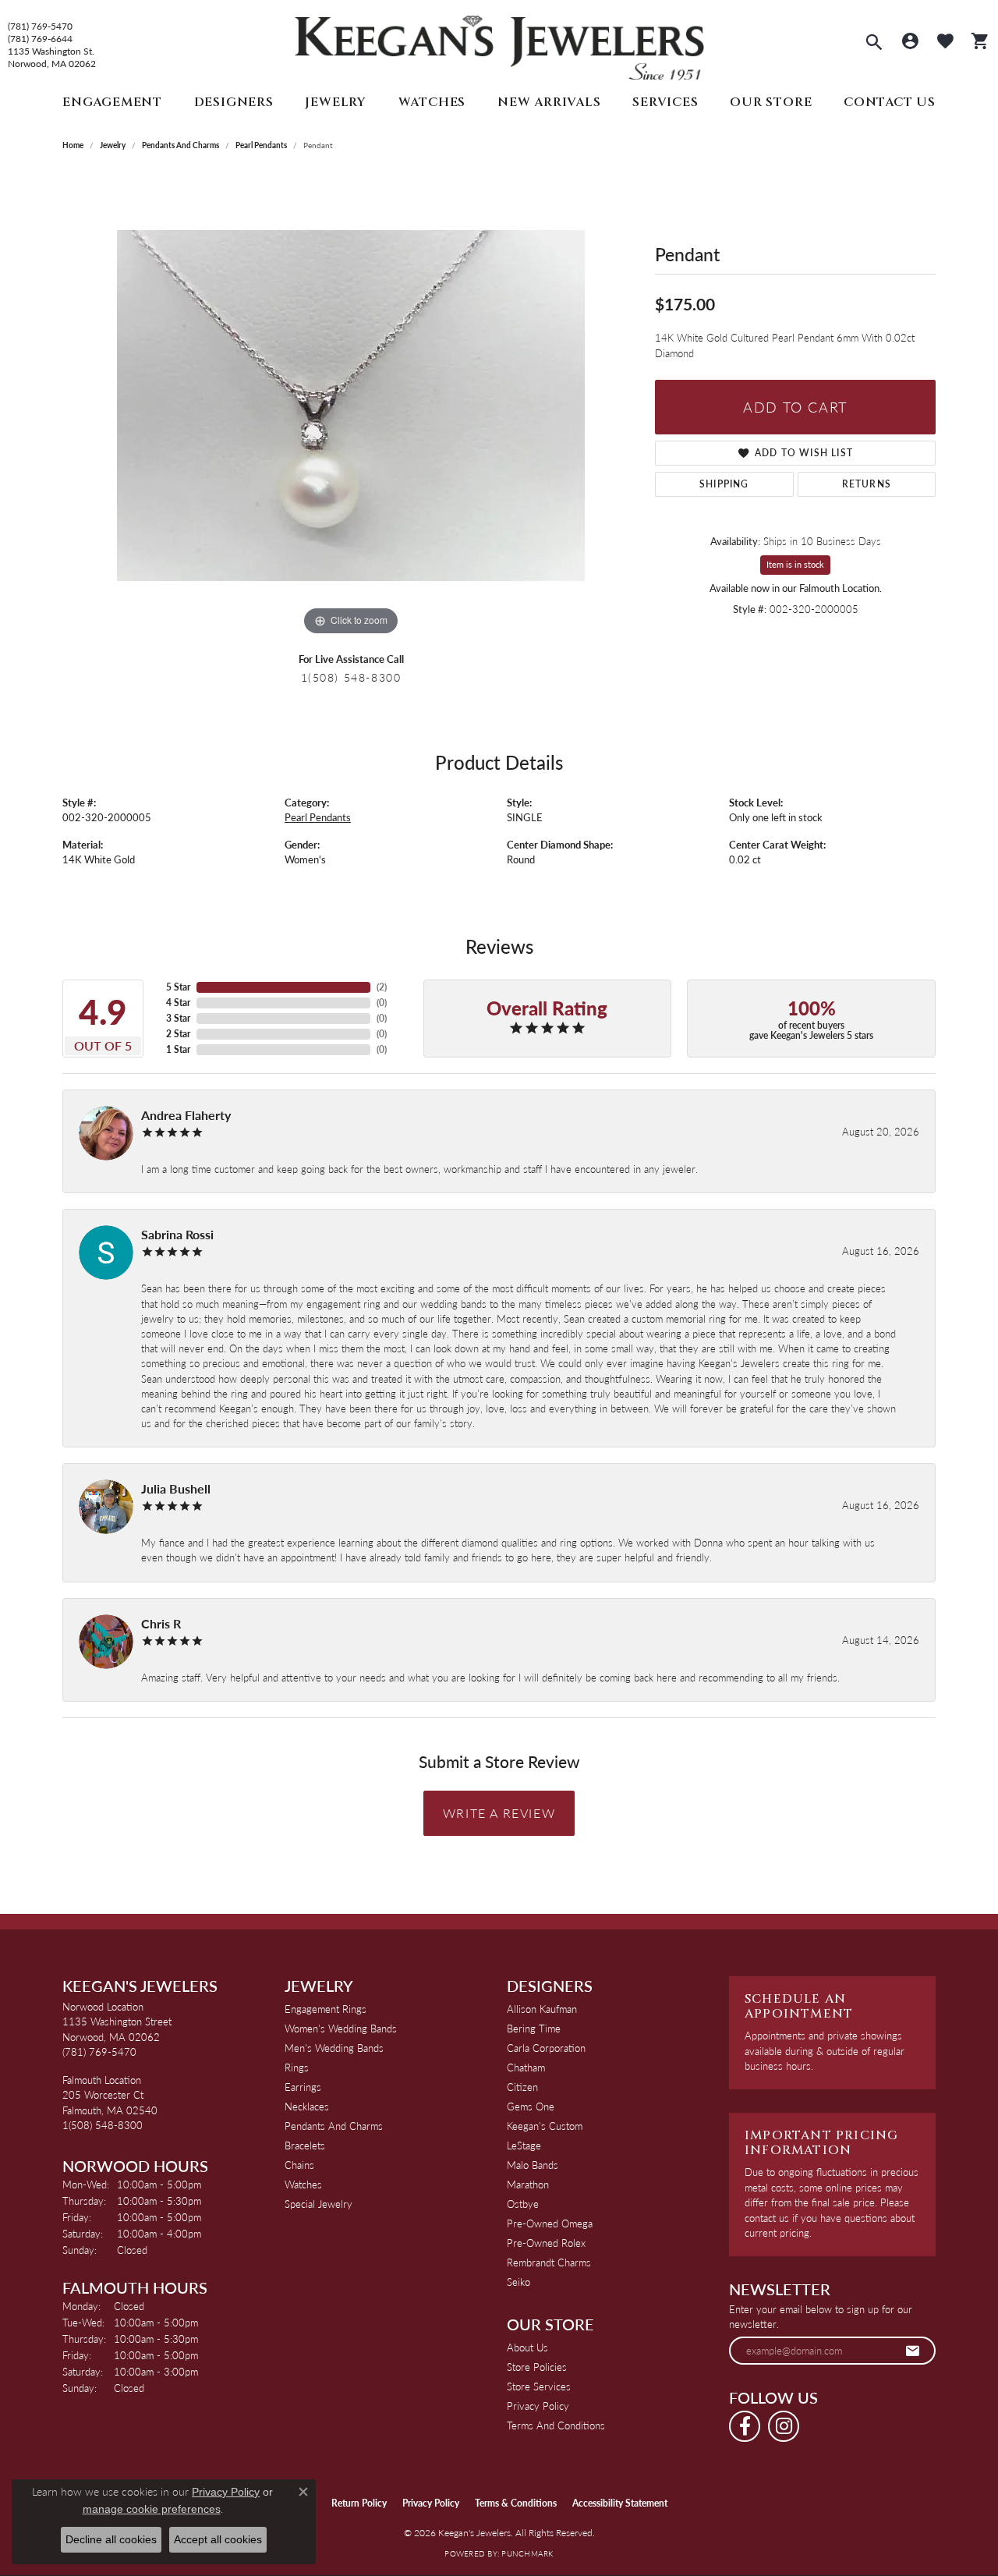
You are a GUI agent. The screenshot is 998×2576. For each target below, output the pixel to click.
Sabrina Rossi (177, 1234)
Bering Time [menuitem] (534, 2028)
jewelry (113, 145)
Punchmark (527, 2553)
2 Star (178, 1034)
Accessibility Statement (620, 2503)
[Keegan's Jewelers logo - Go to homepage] (499, 44)
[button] (874, 44)
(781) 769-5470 (40, 27)
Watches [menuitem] (303, 2184)
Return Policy (359, 2503)
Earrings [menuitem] (303, 2087)
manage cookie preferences (152, 2509)
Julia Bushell (176, 1488)
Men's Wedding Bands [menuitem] (334, 2048)
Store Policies (537, 2367)
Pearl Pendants (261, 145)
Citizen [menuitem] (522, 2087)
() (382, 987)
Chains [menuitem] (299, 2165)
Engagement (112, 102)
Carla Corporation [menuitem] (546, 2048)
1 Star (178, 1049)
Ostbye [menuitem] (523, 2204)
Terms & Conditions (516, 2503)
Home (73, 145)
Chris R (161, 1623)
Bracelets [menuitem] (305, 2145)
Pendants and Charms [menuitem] (334, 2126)
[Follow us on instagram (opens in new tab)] (784, 2426)
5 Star (178, 987)
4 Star (178, 1003)
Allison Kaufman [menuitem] (542, 2009)
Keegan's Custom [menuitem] (545, 2126)
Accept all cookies (218, 2539)
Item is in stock (795, 564)
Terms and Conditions (556, 2425)
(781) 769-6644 (40, 39)
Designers (234, 102)
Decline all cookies (111, 2539)
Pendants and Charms (180, 145)
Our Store (771, 102)
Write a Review (499, 1813)
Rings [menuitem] (297, 2067)
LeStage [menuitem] (524, 2145)
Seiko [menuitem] (518, 2282)
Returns (867, 484)
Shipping (724, 484)
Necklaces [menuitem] (307, 2106)
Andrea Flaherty (186, 1115)
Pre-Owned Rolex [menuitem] (546, 2243)
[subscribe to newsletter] (913, 2351)
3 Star (178, 1018)
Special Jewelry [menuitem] (319, 2204)
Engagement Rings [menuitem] (326, 2009)
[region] (351, 406)
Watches (432, 102)
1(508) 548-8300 (351, 677)
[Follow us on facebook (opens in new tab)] (745, 2426)
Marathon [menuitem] (528, 2184)
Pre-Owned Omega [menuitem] (550, 2223)
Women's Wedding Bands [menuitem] (341, 2028)
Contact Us (890, 102)
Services (665, 102)
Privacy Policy (538, 2406)
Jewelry (336, 102)
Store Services (539, 2386)
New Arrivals (549, 102)
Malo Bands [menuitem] (533, 2165)
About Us (527, 2347)
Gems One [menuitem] (531, 2106)
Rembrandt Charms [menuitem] (549, 2262)
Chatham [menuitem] (526, 2067)
